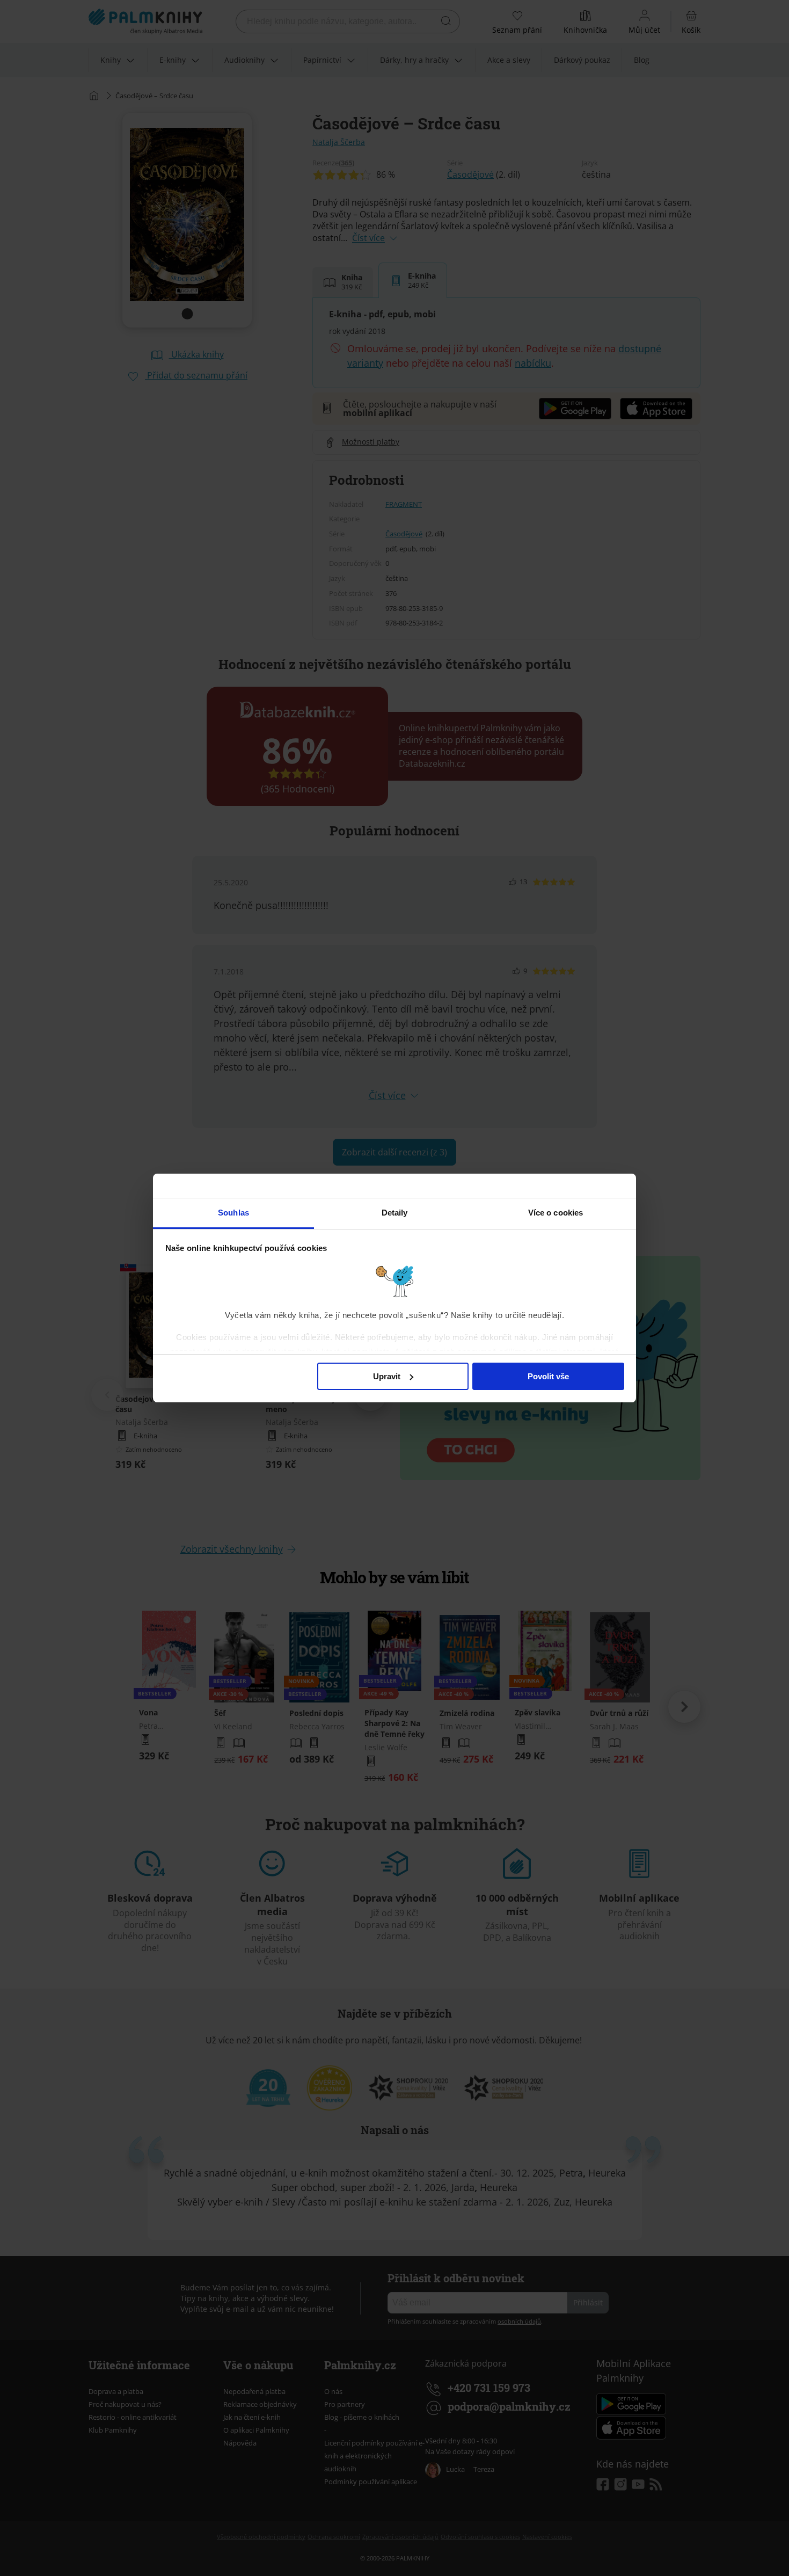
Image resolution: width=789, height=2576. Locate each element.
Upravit (387, 1376)
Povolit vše (548, 1376)
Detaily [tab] (395, 1213)
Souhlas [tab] (233, 1213)
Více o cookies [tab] (556, 1213)
